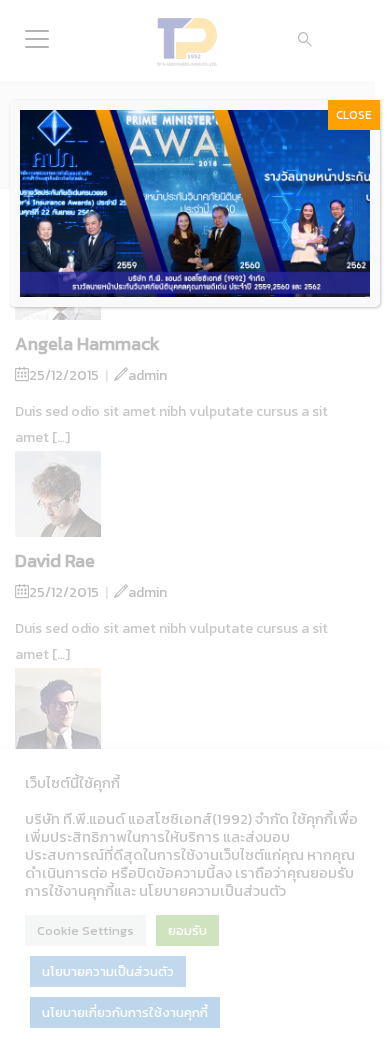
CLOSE (354, 115)
